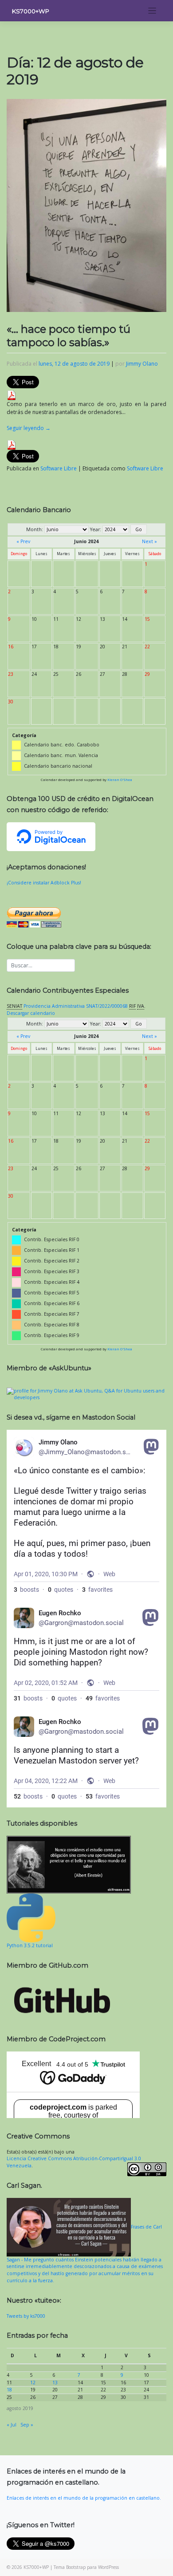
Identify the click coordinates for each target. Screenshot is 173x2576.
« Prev (23, 541)
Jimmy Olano (142, 364)
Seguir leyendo (29, 428)
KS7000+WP (31, 11)
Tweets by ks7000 (26, 2316)
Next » (149, 541)
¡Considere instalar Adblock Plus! (44, 883)
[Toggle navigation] (152, 11)
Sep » (27, 2425)
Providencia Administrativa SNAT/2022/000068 (76, 1006)
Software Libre (59, 468)
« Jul (12, 2425)
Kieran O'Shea (120, 780)
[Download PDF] (12, 395)
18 (9, 2390)
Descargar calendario (31, 1013)
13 (55, 2383)
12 (33, 2383)
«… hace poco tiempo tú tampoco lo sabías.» (69, 336)
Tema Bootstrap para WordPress (86, 2567)
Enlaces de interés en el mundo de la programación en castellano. (84, 2498)
